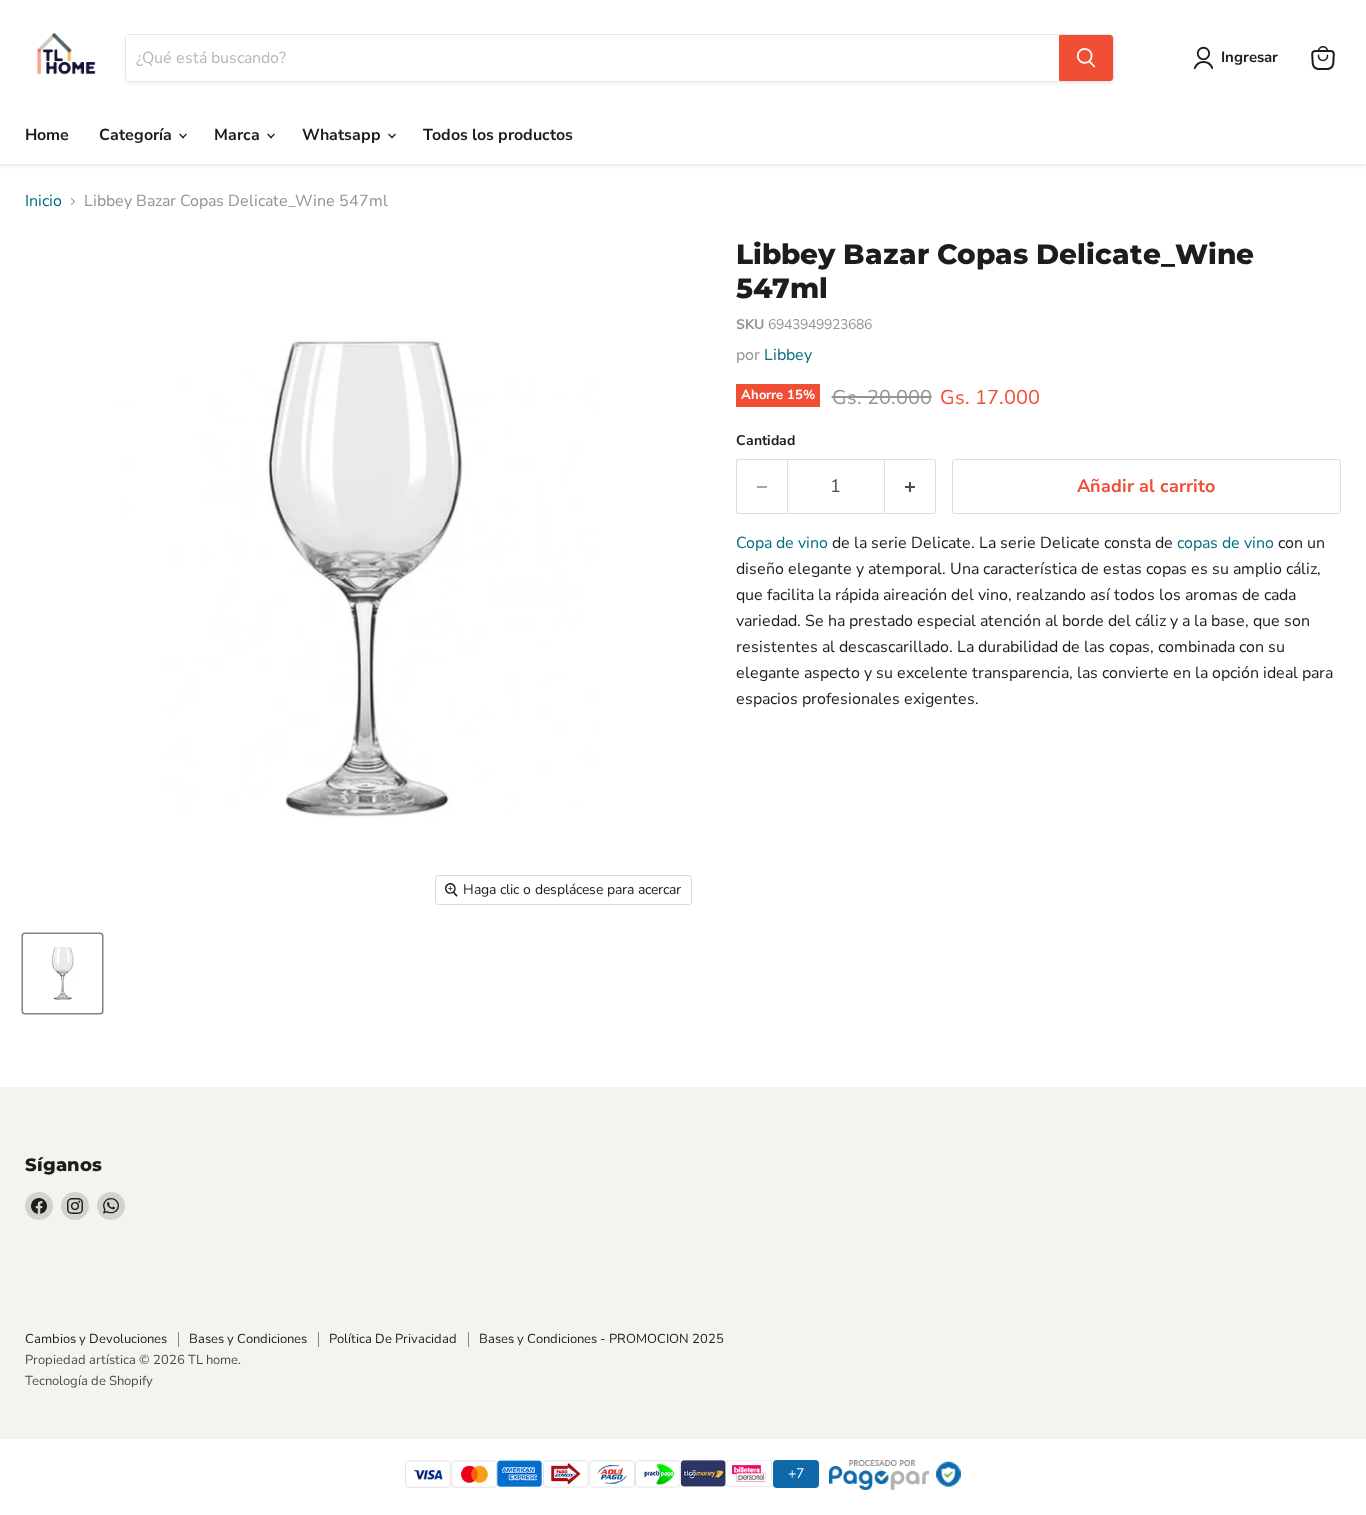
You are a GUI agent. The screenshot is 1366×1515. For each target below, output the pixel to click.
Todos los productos (498, 135)
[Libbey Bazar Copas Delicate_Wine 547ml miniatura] (62, 973)
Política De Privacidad (393, 1339)
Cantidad (765, 441)
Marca (239, 135)
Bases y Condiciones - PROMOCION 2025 (601, 1339)
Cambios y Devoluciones (96, 1339)
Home (47, 135)
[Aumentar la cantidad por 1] (910, 486)
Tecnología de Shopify (89, 1381)
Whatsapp (343, 135)
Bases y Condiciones (248, 1339)
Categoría (137, 135)
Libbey (788, 355)
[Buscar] (1086, 58)
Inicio (43, 201)
